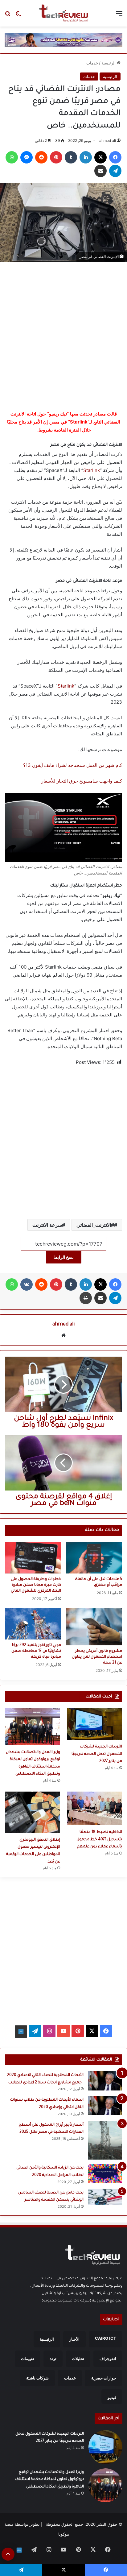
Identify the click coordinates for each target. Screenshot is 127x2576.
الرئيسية (109, 63)
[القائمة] (119, 16)
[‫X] (100, 157)
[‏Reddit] (41, 157)
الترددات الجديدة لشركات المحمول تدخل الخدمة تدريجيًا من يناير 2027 (97, 1754)
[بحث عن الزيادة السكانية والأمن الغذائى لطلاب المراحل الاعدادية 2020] (105, 2173)
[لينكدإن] (86, 157)
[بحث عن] (8, 16)
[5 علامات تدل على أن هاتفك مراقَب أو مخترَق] (94, 1558)
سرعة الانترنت (47, 1225)
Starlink (92, 470)
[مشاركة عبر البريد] (100, 171)
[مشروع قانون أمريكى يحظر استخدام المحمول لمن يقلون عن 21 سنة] (94, 1627)
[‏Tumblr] (71, 157)
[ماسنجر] (27, 157)
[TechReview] (63, 13)
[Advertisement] (63, 334)
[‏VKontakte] (27, 1284)
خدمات (92, 63)
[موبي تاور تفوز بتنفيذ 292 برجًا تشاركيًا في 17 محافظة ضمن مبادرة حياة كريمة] (33, 1624)
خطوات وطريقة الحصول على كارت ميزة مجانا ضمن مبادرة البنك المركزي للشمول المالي (36, 1585)
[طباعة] (86, 1298)
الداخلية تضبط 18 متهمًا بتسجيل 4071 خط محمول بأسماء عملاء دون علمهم (99, 1840)
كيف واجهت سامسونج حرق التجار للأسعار (82, 781)
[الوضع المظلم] (18, 16)
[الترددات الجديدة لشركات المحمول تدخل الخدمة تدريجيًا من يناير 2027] (94, 1724)
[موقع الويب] (63, 1335)
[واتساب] (12, 157)
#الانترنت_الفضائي (95, 1225)
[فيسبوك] (115, 157)
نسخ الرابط (64, 1257)
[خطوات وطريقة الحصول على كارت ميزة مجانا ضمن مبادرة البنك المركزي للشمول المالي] (33, 1558)
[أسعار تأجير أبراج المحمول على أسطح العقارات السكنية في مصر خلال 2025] (105, 2140)
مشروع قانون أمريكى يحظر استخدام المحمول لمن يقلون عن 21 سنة (97, 1657)
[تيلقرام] (115, 171)
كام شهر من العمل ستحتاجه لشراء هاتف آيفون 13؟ (73, 765)
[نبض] (21, 2032)
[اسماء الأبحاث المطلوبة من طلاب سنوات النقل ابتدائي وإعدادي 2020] (105, 2106)
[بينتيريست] (56, 157)
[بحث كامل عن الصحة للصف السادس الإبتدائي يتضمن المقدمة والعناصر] (105, 2197)
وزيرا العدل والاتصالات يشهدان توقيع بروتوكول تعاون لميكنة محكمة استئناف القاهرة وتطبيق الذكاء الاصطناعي (49, 2480)
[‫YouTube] (63, 2031)
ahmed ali (108, 141)
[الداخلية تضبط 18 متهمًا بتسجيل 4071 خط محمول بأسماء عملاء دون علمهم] (94, 1808)
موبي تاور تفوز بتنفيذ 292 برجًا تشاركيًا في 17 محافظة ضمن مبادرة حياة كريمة (36, 1651)
